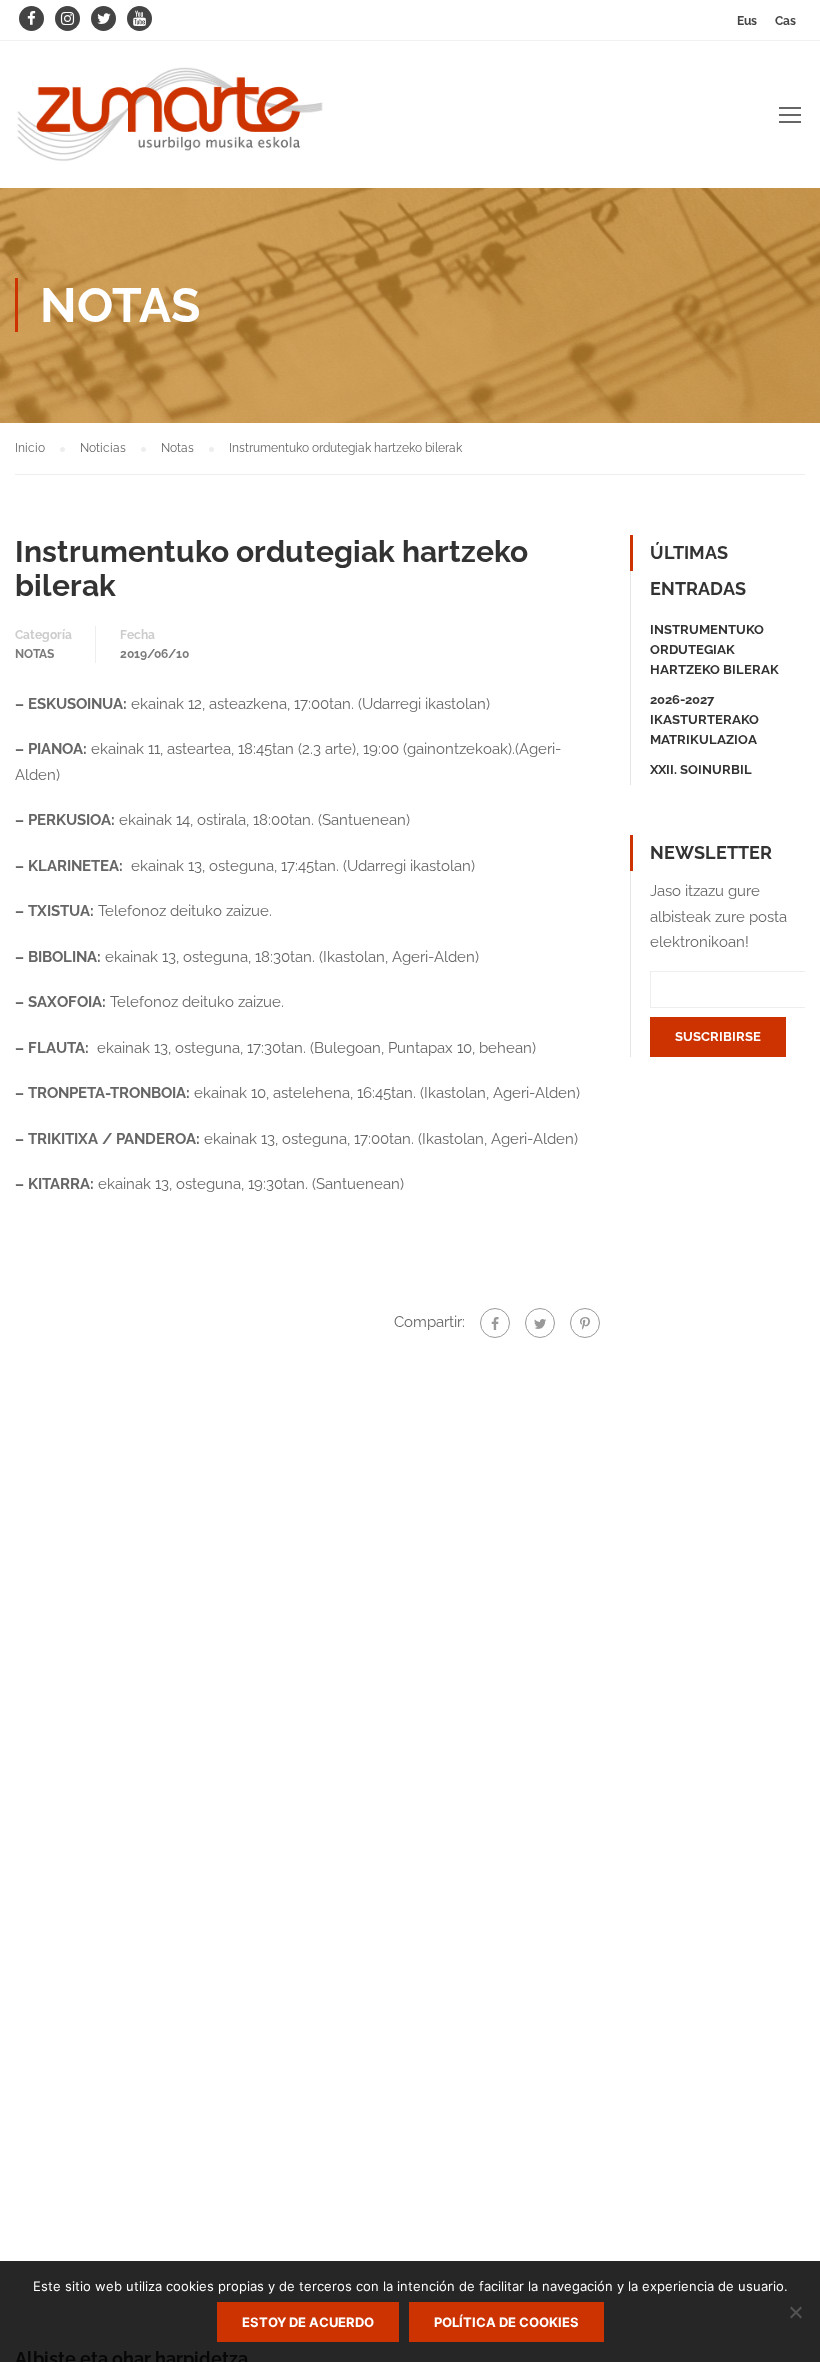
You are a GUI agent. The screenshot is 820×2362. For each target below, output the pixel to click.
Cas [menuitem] (785, 21)
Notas (34, 654)
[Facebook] (495, 1323)
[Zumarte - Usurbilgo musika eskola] (170, 124)
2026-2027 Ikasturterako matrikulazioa (704, 719)
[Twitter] (540, 1323)
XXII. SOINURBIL (701, 769)
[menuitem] (747, 20)
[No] (795, 2312)
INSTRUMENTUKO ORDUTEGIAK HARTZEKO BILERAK (714, 649)
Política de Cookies (506, 2322)
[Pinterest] (585, 1323)
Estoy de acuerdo (308, 2322)
